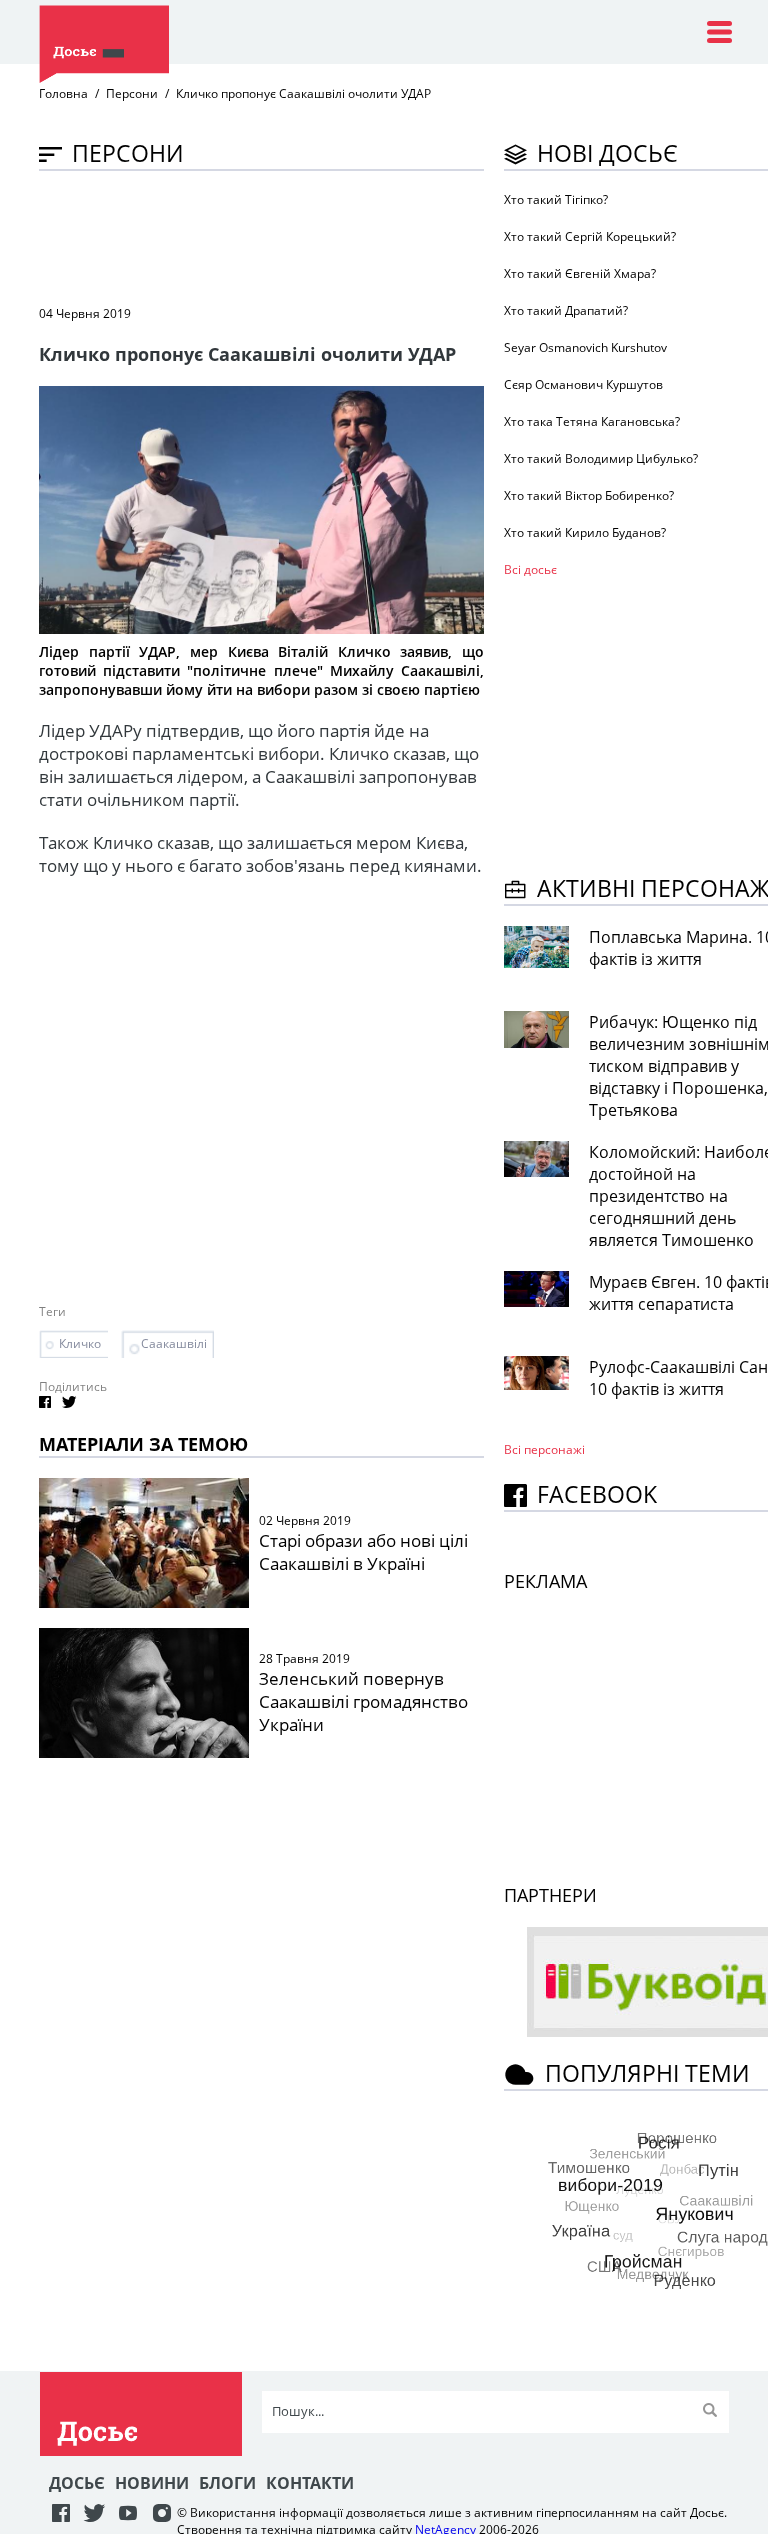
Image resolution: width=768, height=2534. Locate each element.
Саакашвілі (174, 1343)
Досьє (77, 2483)
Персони (132, 93)
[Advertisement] (403, 236)
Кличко (80, 1343)
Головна (63, 93)
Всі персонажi (544, 1449)
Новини (152, 2483)
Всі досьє (530, 569)
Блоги (227, 2483)
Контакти (310, 2483)
